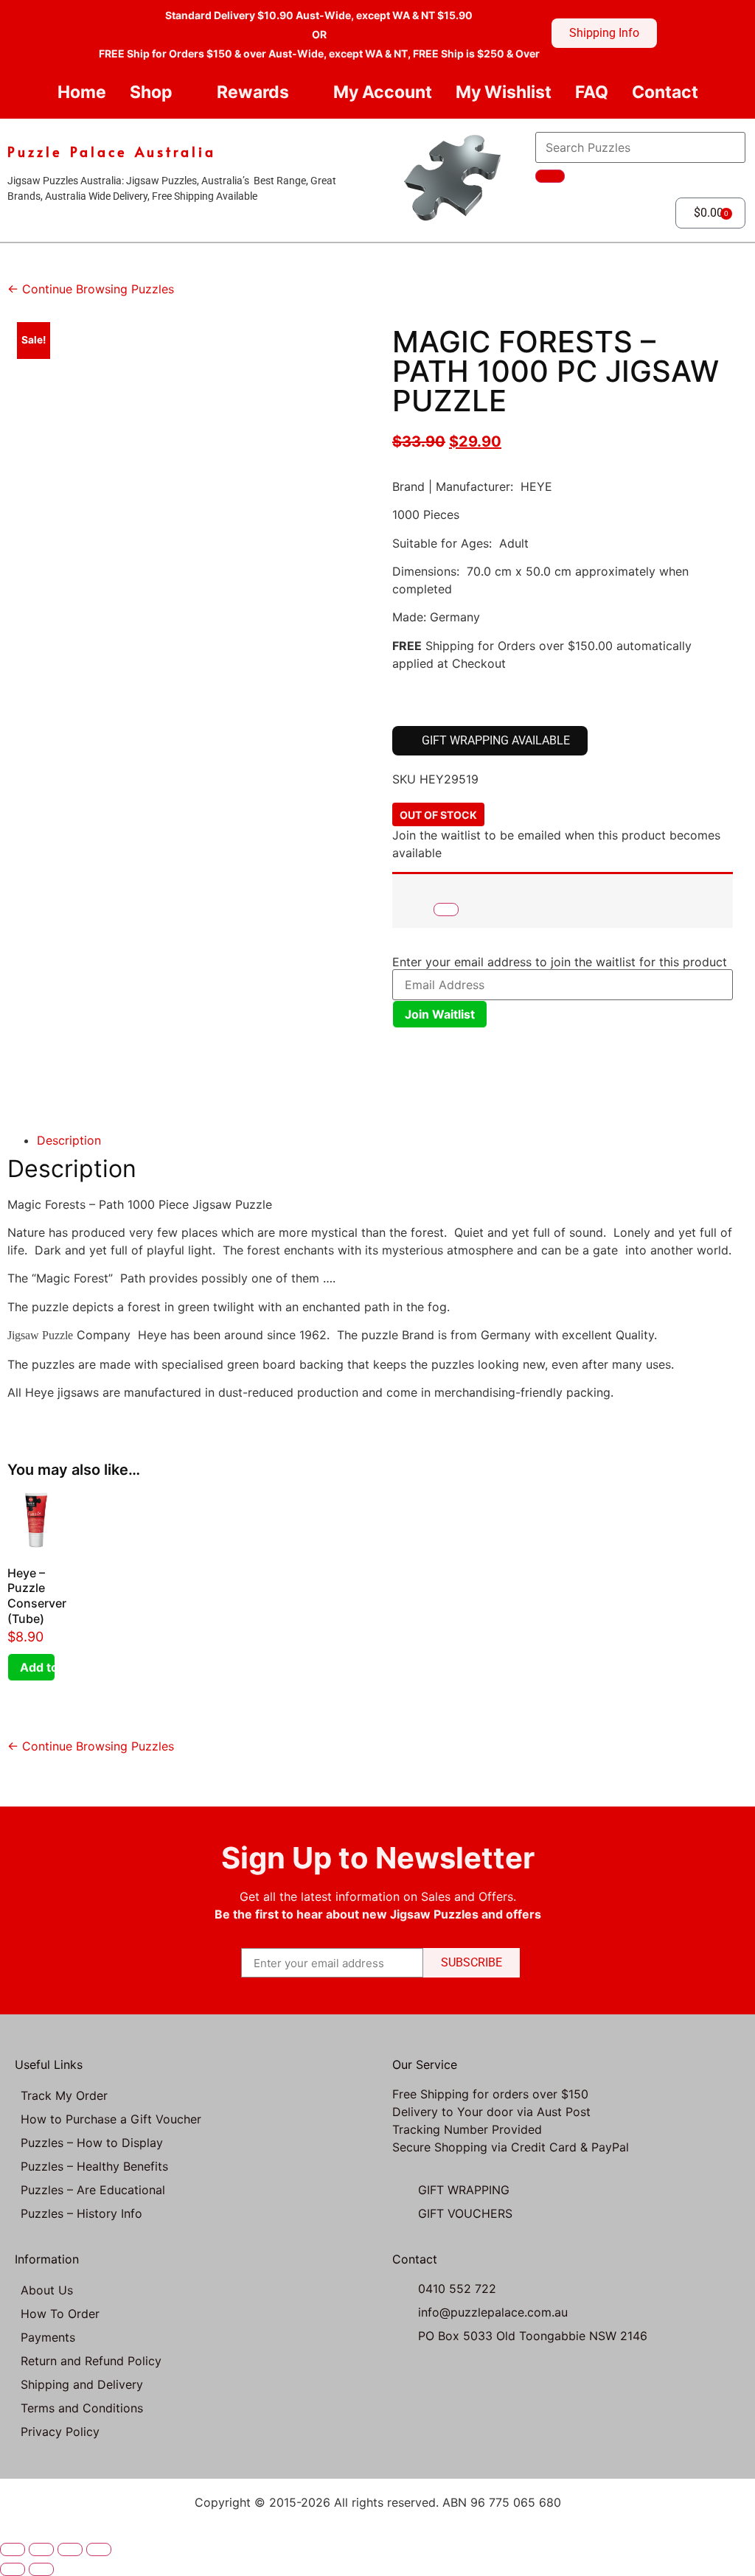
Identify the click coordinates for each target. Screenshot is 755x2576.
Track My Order (64, 2095)
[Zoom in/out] (13, 2549)
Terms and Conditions (82, 2408)
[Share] (70, 2549)
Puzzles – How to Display (92, 2143)
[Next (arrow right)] (41, 2569)
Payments (48, 2337)
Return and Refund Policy (91, 2361)
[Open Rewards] (301, 93)
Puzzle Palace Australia (112, 151)
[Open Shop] (185, 93)
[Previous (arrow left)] (13, 2569)
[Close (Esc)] (99, 2549)
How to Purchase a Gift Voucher (111, 2119)
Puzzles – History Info (81, 2213)
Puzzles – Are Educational (93, 2190)
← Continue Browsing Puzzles (91, 289)
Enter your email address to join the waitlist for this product (560, 962)
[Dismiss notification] (446, 910)
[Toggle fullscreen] (41, 2549)
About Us (47, 2290)
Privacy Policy (60, 2432)
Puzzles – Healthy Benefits (94, 2166)
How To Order (60, 2314)
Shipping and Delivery (82, 2384)
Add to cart (38, 1667)
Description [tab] (69, 1140)
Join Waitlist (440, 1014)
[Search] (550, 176)
